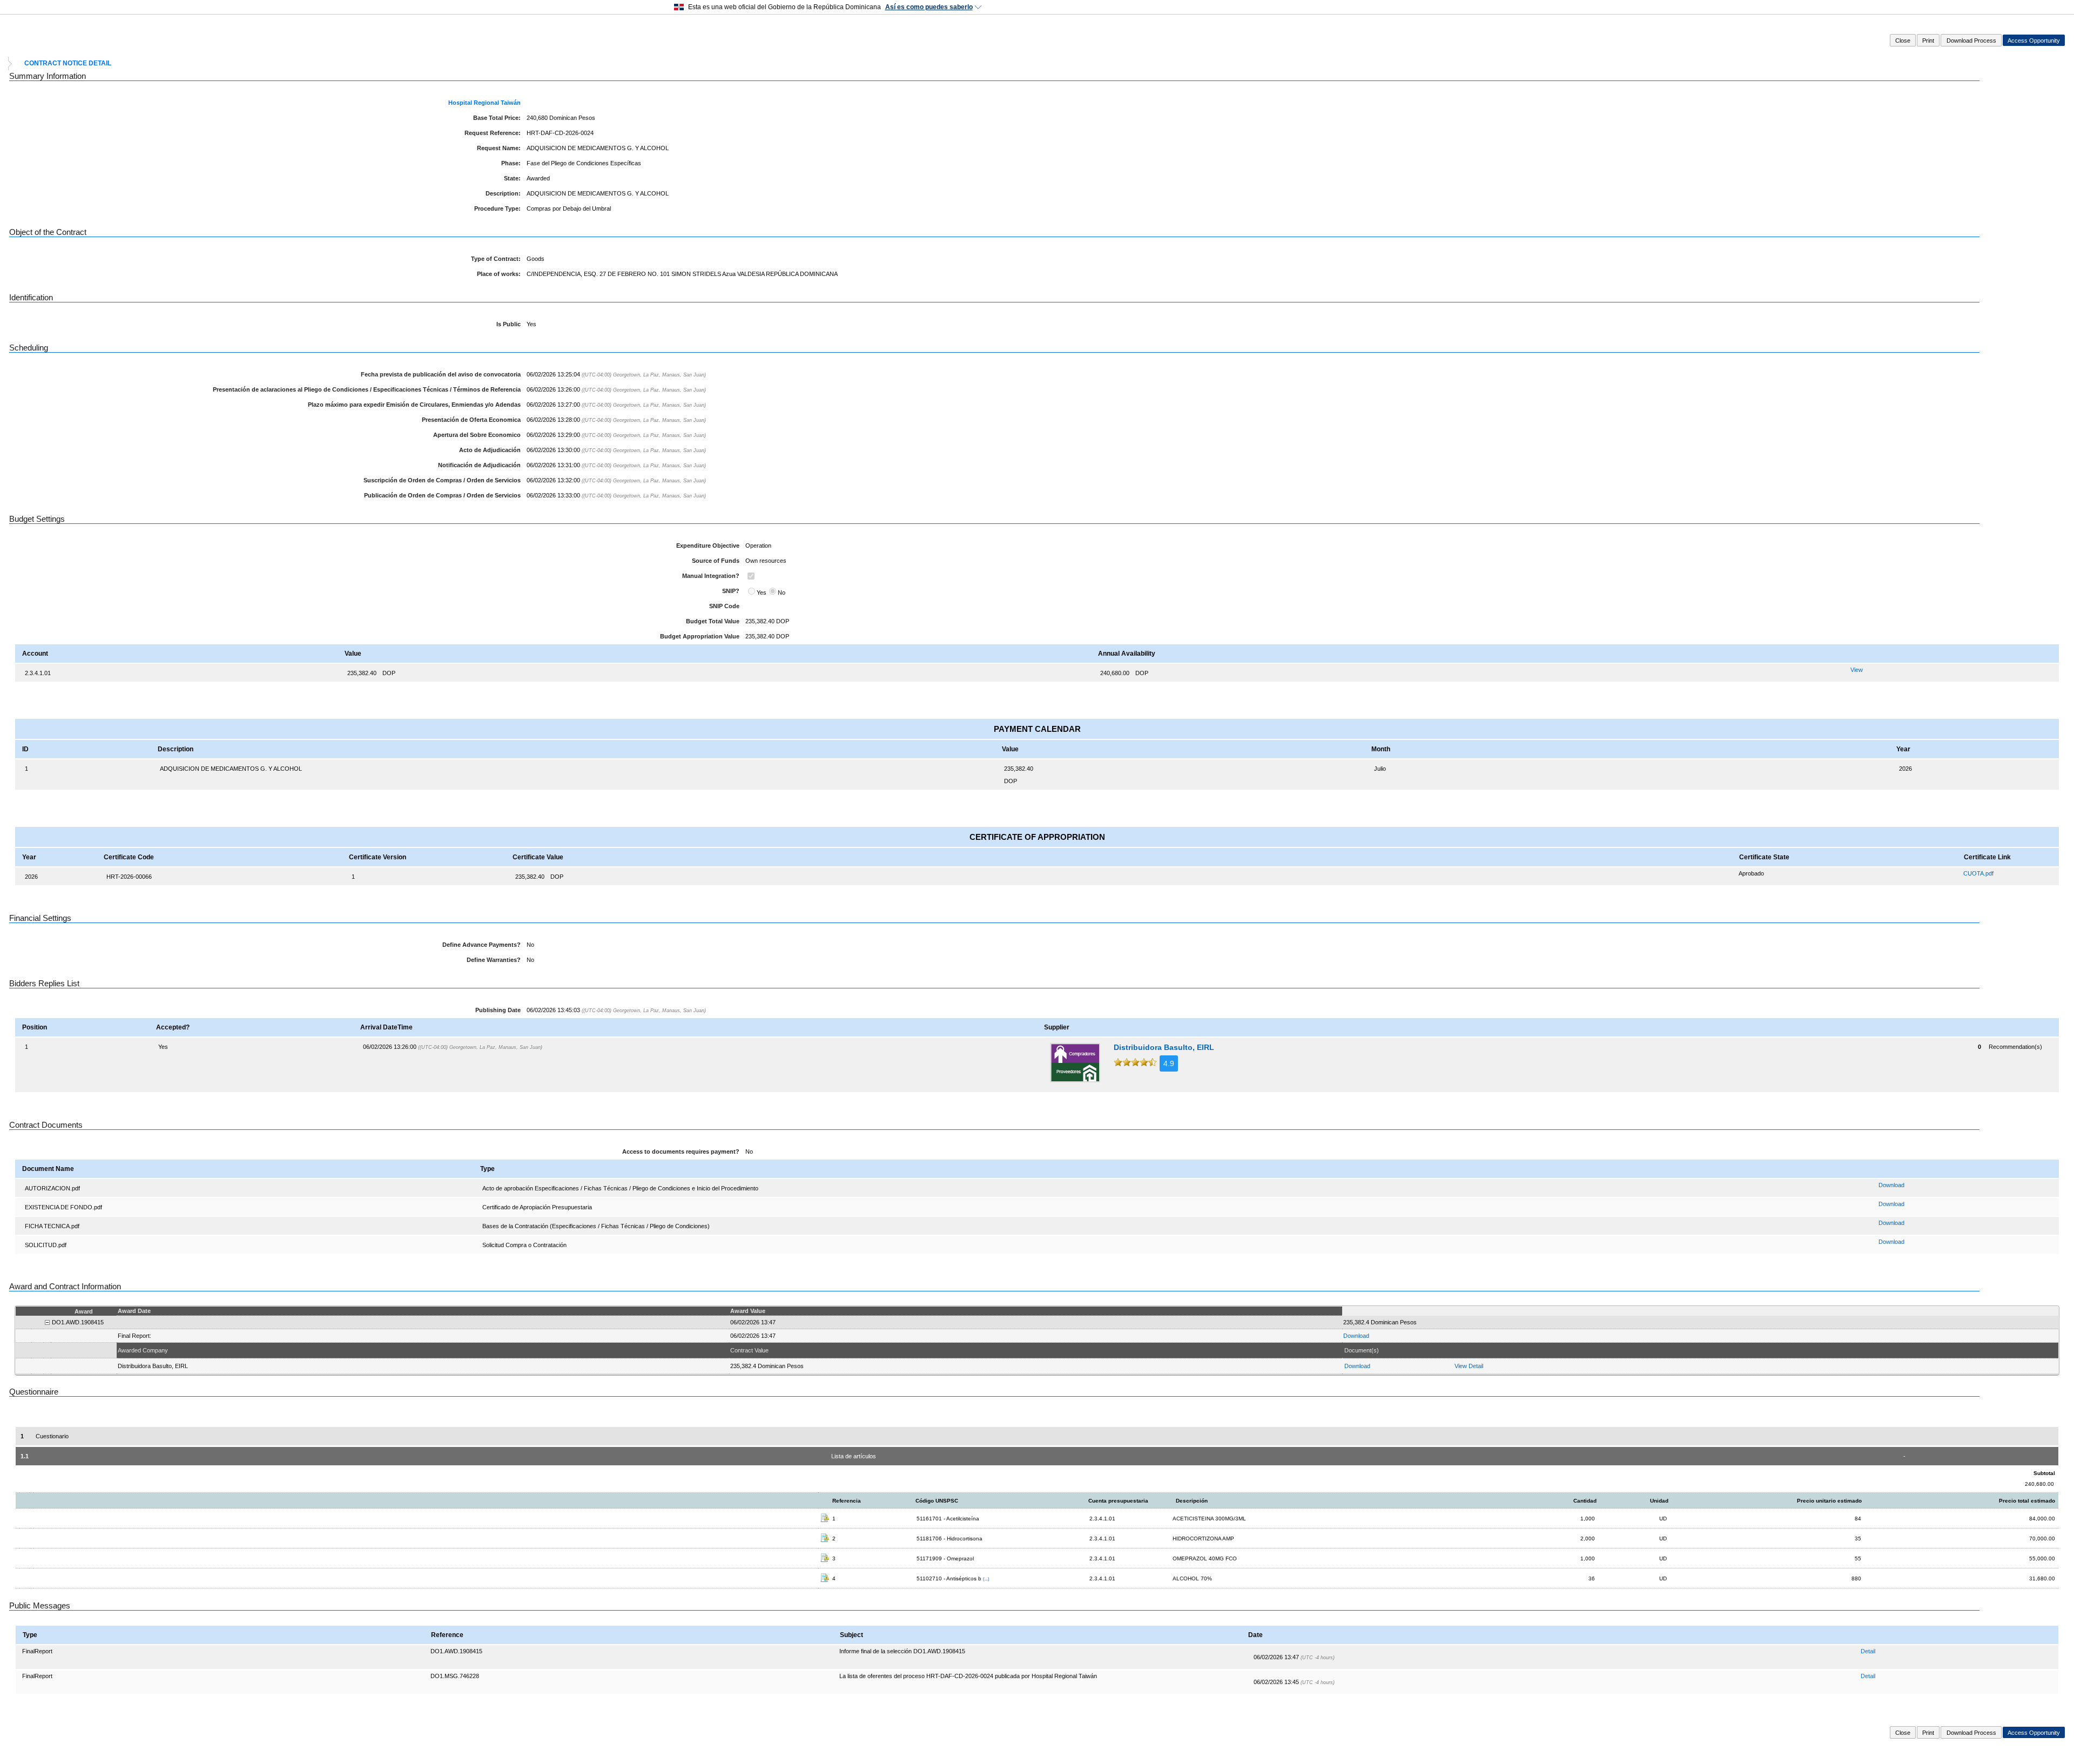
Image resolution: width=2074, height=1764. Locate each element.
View (1857, 670)
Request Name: (499, 148)
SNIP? (731, 591)
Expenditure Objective (708, 546)
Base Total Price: (497, 118)
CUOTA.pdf (1978, 873)
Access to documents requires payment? (681, 1152)
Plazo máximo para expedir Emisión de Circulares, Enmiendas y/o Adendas (414, 405)
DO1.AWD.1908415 (456, 1651)
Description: (503, 193)
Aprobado (1751, 873)
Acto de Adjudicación (490, 450)
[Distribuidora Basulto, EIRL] (1075, 1063)
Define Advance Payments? (482, 945)
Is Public (509, 324)
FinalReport (37, 1651)
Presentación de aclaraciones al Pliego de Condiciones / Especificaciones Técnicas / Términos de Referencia (367, 389)
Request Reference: (493, 133)
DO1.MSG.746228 (455, 1676)
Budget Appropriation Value (700, 636)
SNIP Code (724, 606)
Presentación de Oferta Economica (471, 420)
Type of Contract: (496, 259)
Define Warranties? (494, 960)
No (782, 593)
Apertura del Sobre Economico (477, 435)
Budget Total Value (713, 621)
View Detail (1469, 1366)
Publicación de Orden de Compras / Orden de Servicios (442, 495)
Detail (1868, 1651)
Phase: (511, 163)
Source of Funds (716, 561)
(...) (986, 1579)
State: (512, 178)
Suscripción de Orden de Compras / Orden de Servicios (442, 480)
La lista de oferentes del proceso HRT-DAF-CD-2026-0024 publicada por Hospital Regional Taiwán (968, 1676)
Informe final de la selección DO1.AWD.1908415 (902, 1651)
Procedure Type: (497, 208)
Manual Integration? (711, 576)
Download (1891, 1185)
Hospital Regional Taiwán (484, 103)
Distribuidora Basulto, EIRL (1164, 1047)
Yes (762, 593)
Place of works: (499, 274)
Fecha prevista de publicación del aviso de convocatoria (441, 374)
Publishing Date (498, 1010)
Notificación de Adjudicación (479, 465)
